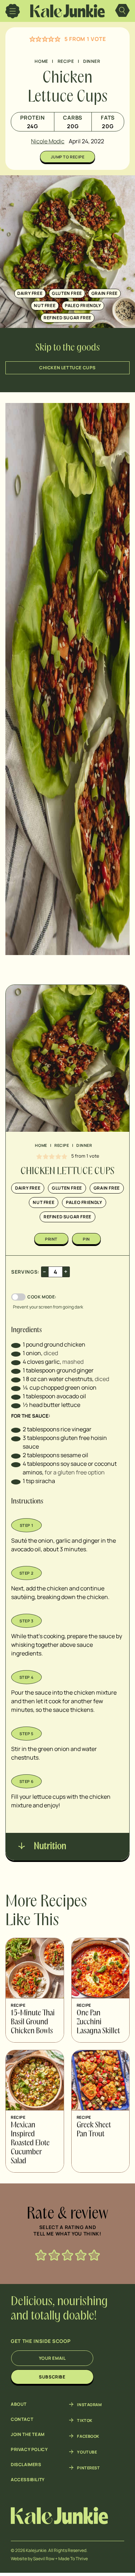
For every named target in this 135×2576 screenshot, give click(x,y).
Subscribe (52, 2377)
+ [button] (66, 1271)
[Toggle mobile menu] (13, 11)
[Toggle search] (122, 11)
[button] (32, 39)
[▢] (16, 1344)
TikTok (85, 2420)
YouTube (87, 2452)
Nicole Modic (48, 141)
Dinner (92, 61)
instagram (89, 2404)
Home (41, 61)
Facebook (88, 2436)
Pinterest (88, 2468)
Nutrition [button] (49, 1847)
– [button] (45, 1271)
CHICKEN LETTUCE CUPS (67, 368)
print (51, 1239)
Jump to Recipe (68, 157)
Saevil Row (44, 2559)
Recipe (66, 61)
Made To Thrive (73, 2559)
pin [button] (86, 1239)
